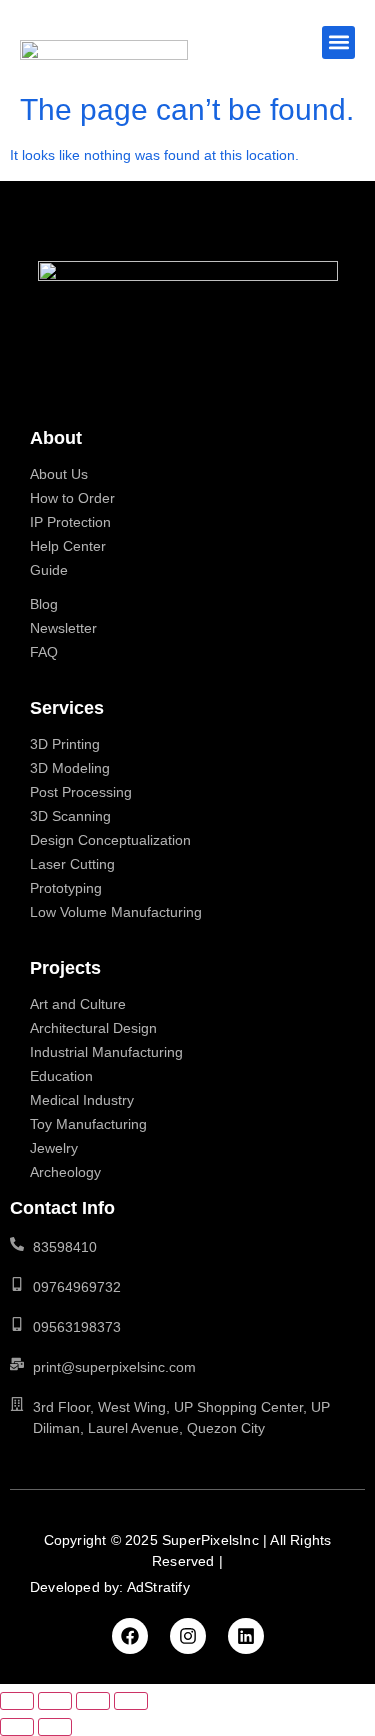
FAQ (44, 652)
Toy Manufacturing (88, 1124)
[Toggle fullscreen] (55, 1701)
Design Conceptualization (110, 840)
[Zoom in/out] (17, 1701)
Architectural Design (93, 1028)
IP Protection (70, 522)
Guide (49, 570)
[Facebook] (130, 1636)
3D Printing (65, 744)
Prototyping (66, 888)
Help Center (68, 546)
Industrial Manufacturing (106, 1052)
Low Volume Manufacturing (116, 912)
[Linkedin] (246, 1636)
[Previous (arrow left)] (17, 1727)
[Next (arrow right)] (55, 1727)
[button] (338, 42)
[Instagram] (188, 1636)
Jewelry (54, 1148)
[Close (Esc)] (131, 1701)
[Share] (93, 1701)
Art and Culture (78, 1004)
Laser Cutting (72, 864)
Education (61, 1076)
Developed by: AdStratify (110, 1587)
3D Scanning (70, 816)
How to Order (72, 498)
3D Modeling (70, 768)
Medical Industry (82, 1100)
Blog (44, 604)
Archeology (65, 1172)
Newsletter (63, 628)
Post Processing (81, 792)
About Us (59, 474)
